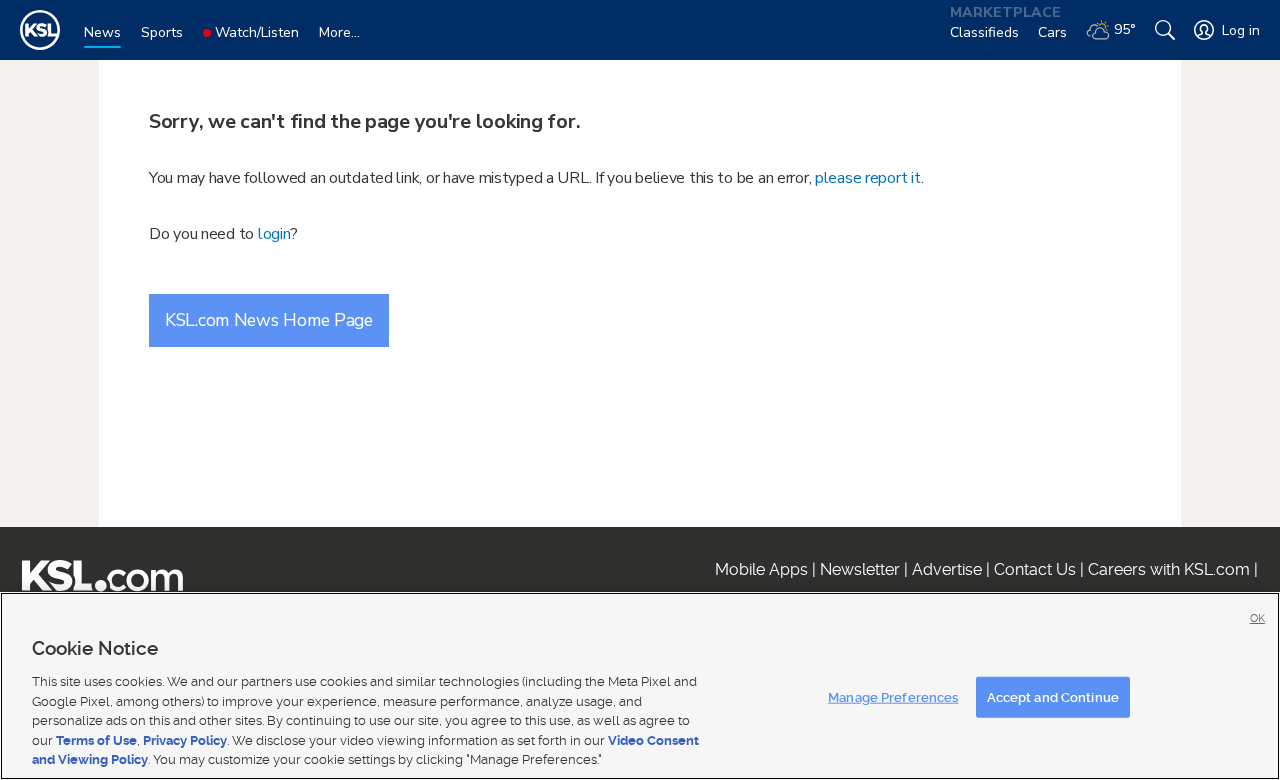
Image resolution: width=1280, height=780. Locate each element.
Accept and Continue (1053, 696)
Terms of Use (96, 740)
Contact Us (1035, 569)
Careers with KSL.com (1169, 569)
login (274, 234)
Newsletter (860, 569)
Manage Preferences (893, 696)
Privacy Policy (185, 740)
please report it (868, 178)
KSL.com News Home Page (269, 320)
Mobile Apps (761, 569)
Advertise (947, 569)
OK (1257, 618)
